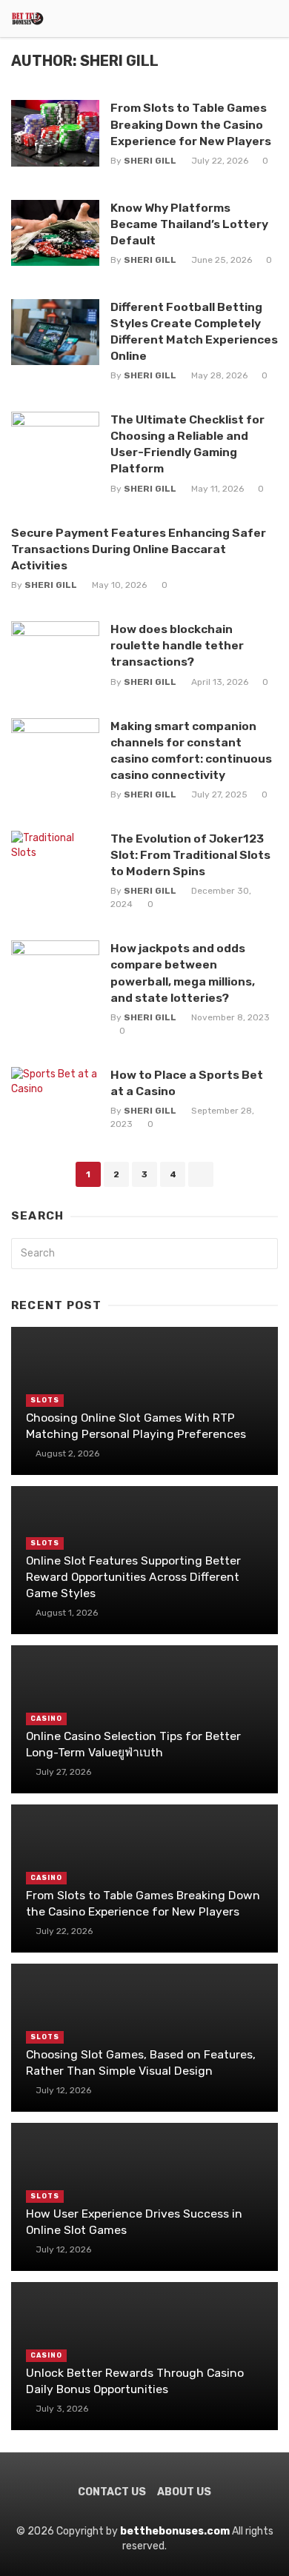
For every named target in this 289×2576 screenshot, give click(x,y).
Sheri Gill (150, 161)
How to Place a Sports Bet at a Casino (187, 1083)
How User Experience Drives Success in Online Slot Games (134, 2222)
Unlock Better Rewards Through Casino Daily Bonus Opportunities (135, 2381)
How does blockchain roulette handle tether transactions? (177, 645)
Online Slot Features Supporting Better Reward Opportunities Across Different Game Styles (133, 1577)
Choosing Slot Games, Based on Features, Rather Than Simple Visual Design (141, 2063)
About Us (184, 2492)
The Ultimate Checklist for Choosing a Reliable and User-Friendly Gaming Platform (187, 444)
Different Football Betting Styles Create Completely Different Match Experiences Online (194, 331)
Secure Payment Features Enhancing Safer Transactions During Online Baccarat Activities (139, 549)
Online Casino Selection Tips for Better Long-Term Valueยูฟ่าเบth (133, 1744)
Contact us (112, 2492)
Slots (45, 1400)
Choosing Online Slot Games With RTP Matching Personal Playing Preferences (136, 1426)
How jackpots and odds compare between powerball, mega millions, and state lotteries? (183, 973)
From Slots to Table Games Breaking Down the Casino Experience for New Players (191, 124)
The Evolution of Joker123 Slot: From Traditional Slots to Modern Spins (190, 855)
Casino (46, 1719)
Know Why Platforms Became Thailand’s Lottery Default (189, 224)
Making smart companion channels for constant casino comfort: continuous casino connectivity (191, 750)
